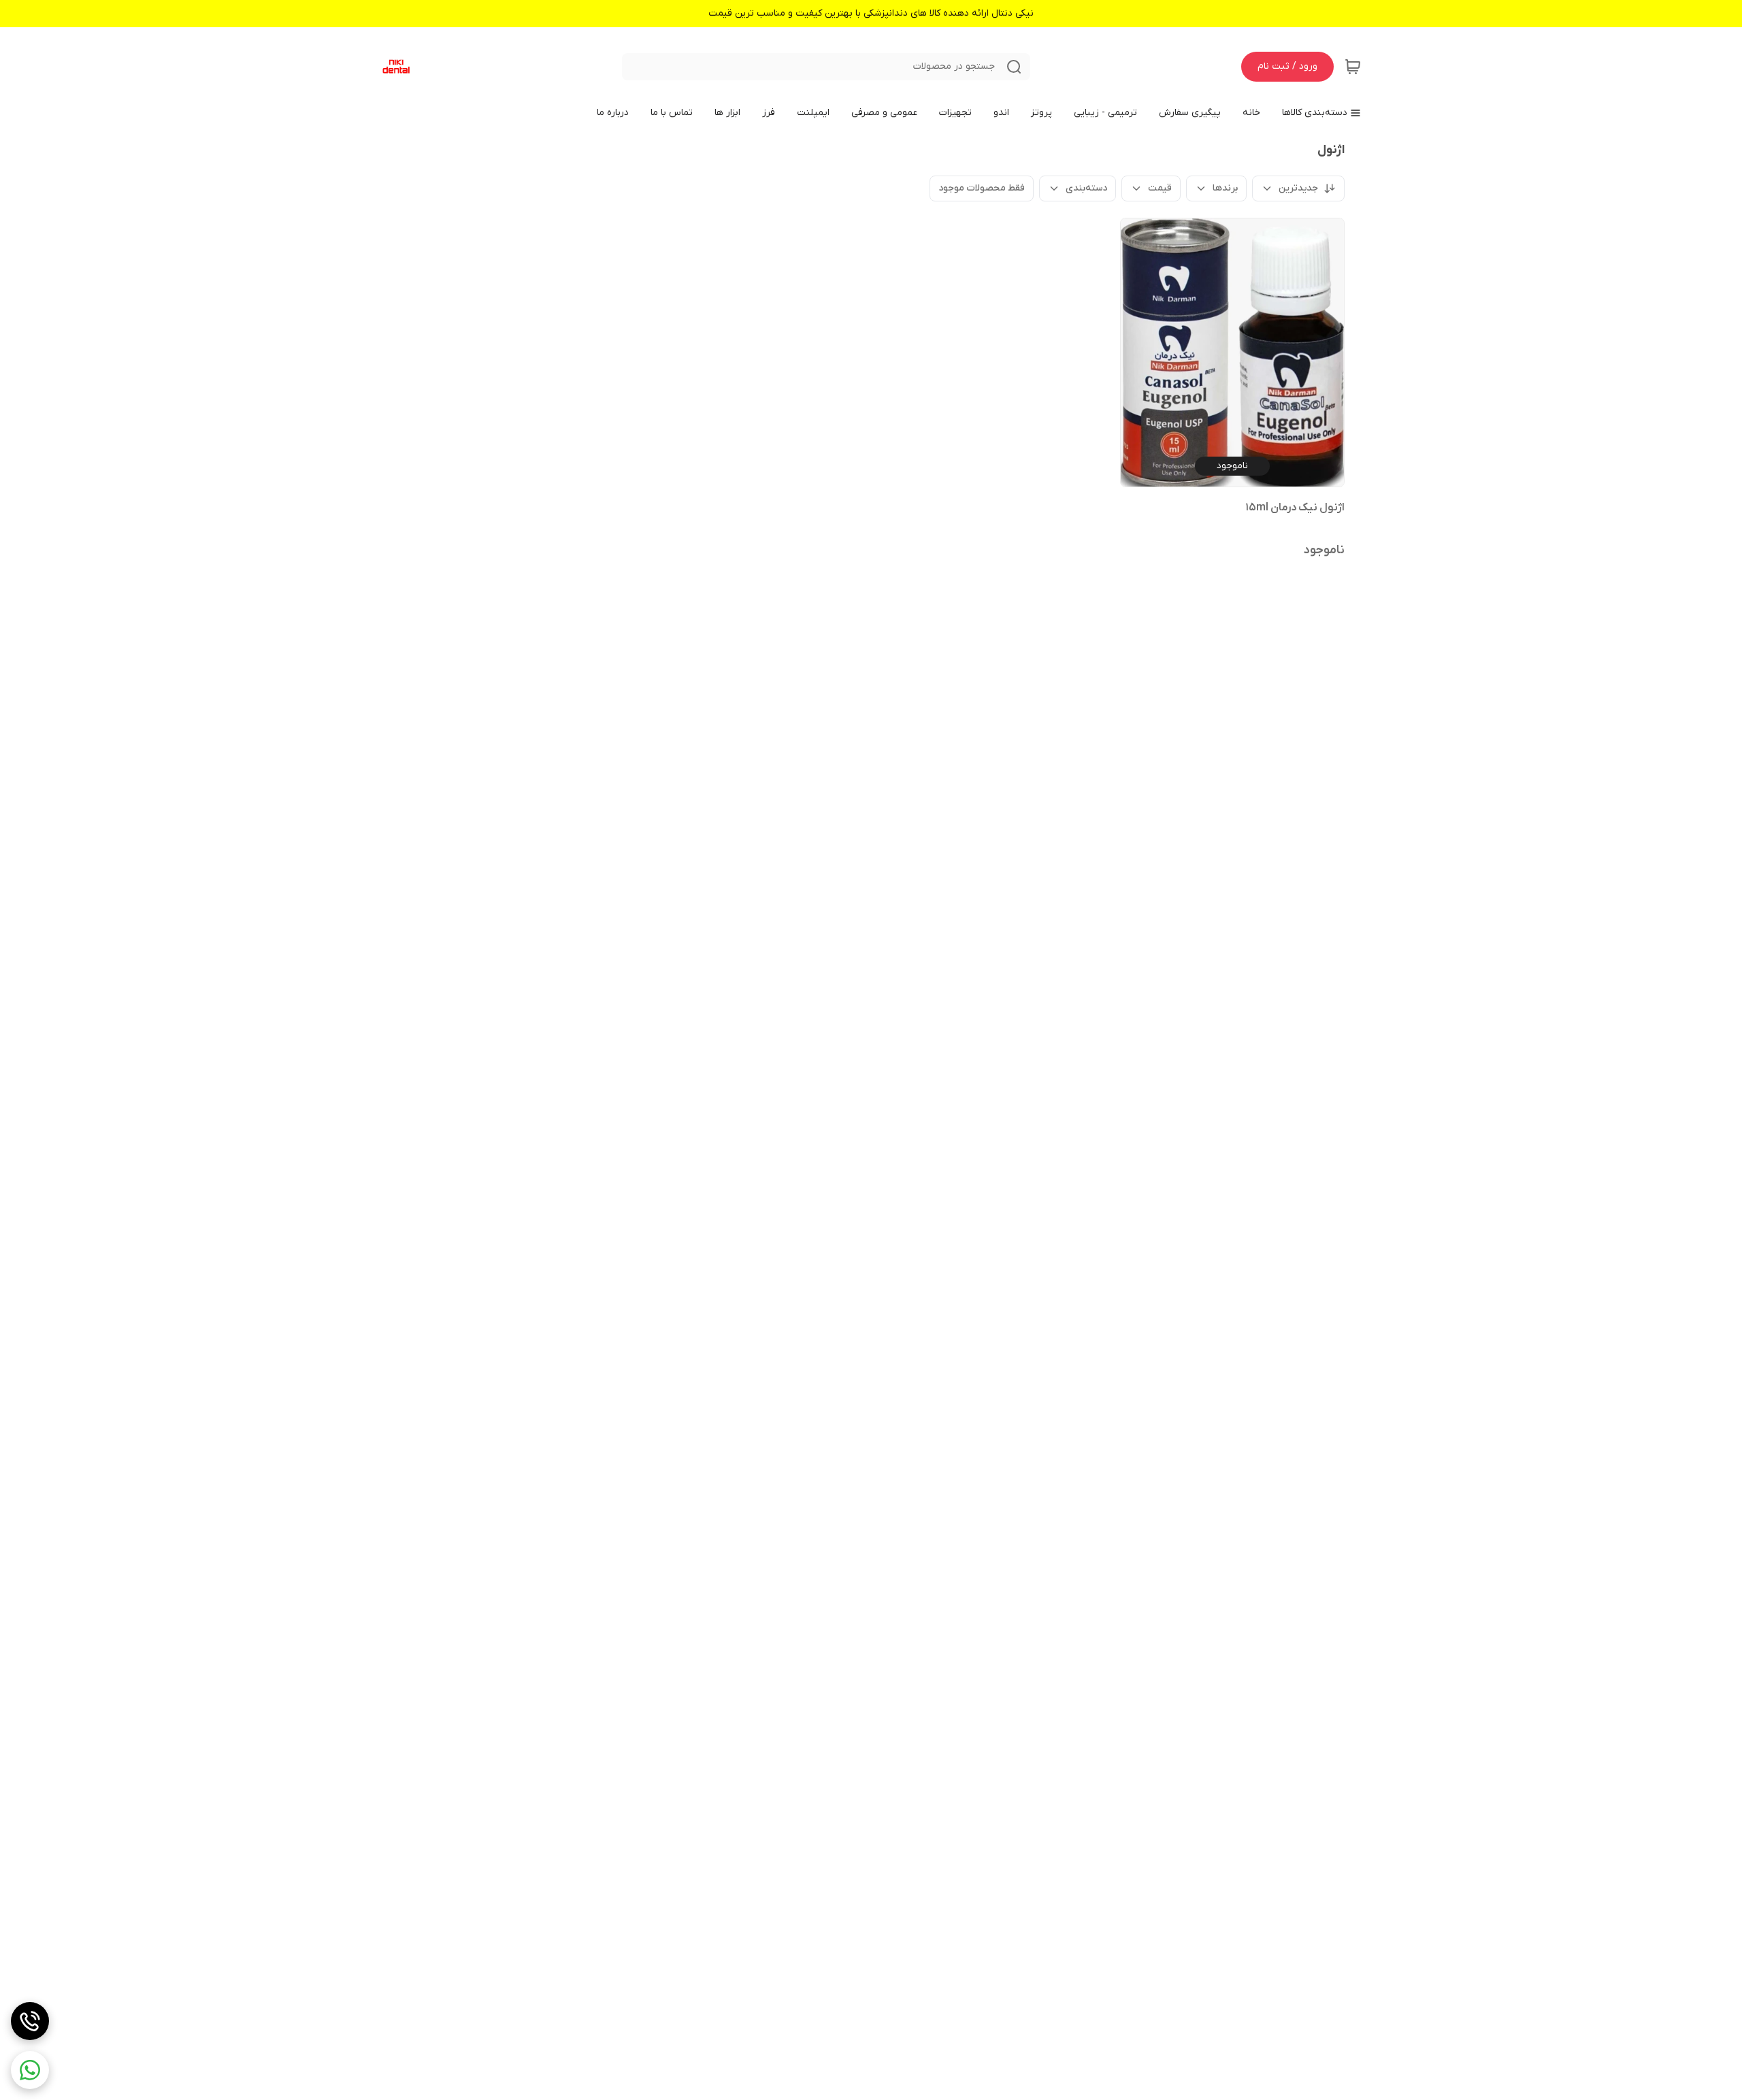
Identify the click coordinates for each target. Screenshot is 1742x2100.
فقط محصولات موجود (982, 188)
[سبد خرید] (1353, 67)
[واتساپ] (30, 2070)
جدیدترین (1298, 188)
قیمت (1160, 188)
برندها (1225, 188)
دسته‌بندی (1086, 188)
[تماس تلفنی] (30, 2021)
